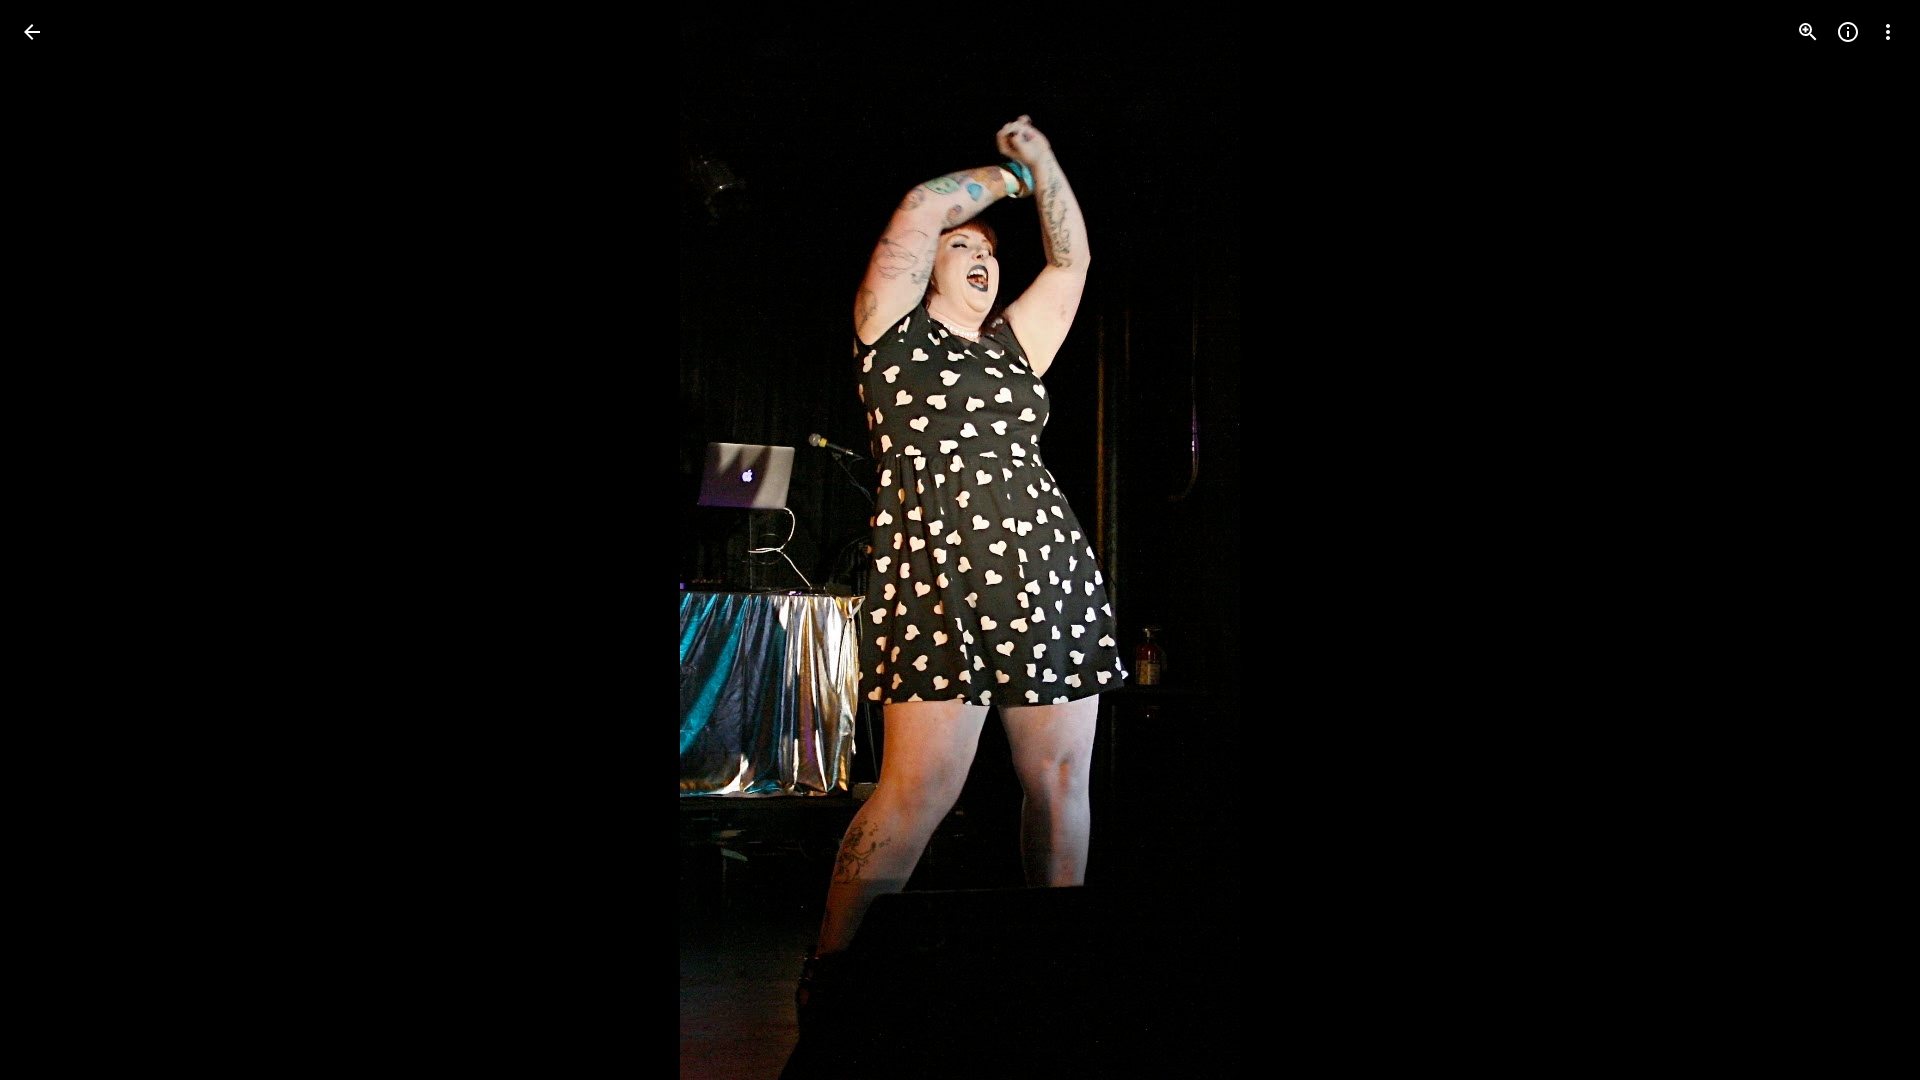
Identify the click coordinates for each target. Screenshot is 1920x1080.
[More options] (1888, 32)
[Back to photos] (32, 32)
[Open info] (1848, 32)
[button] (56, 540)
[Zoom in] (1808, 32)
